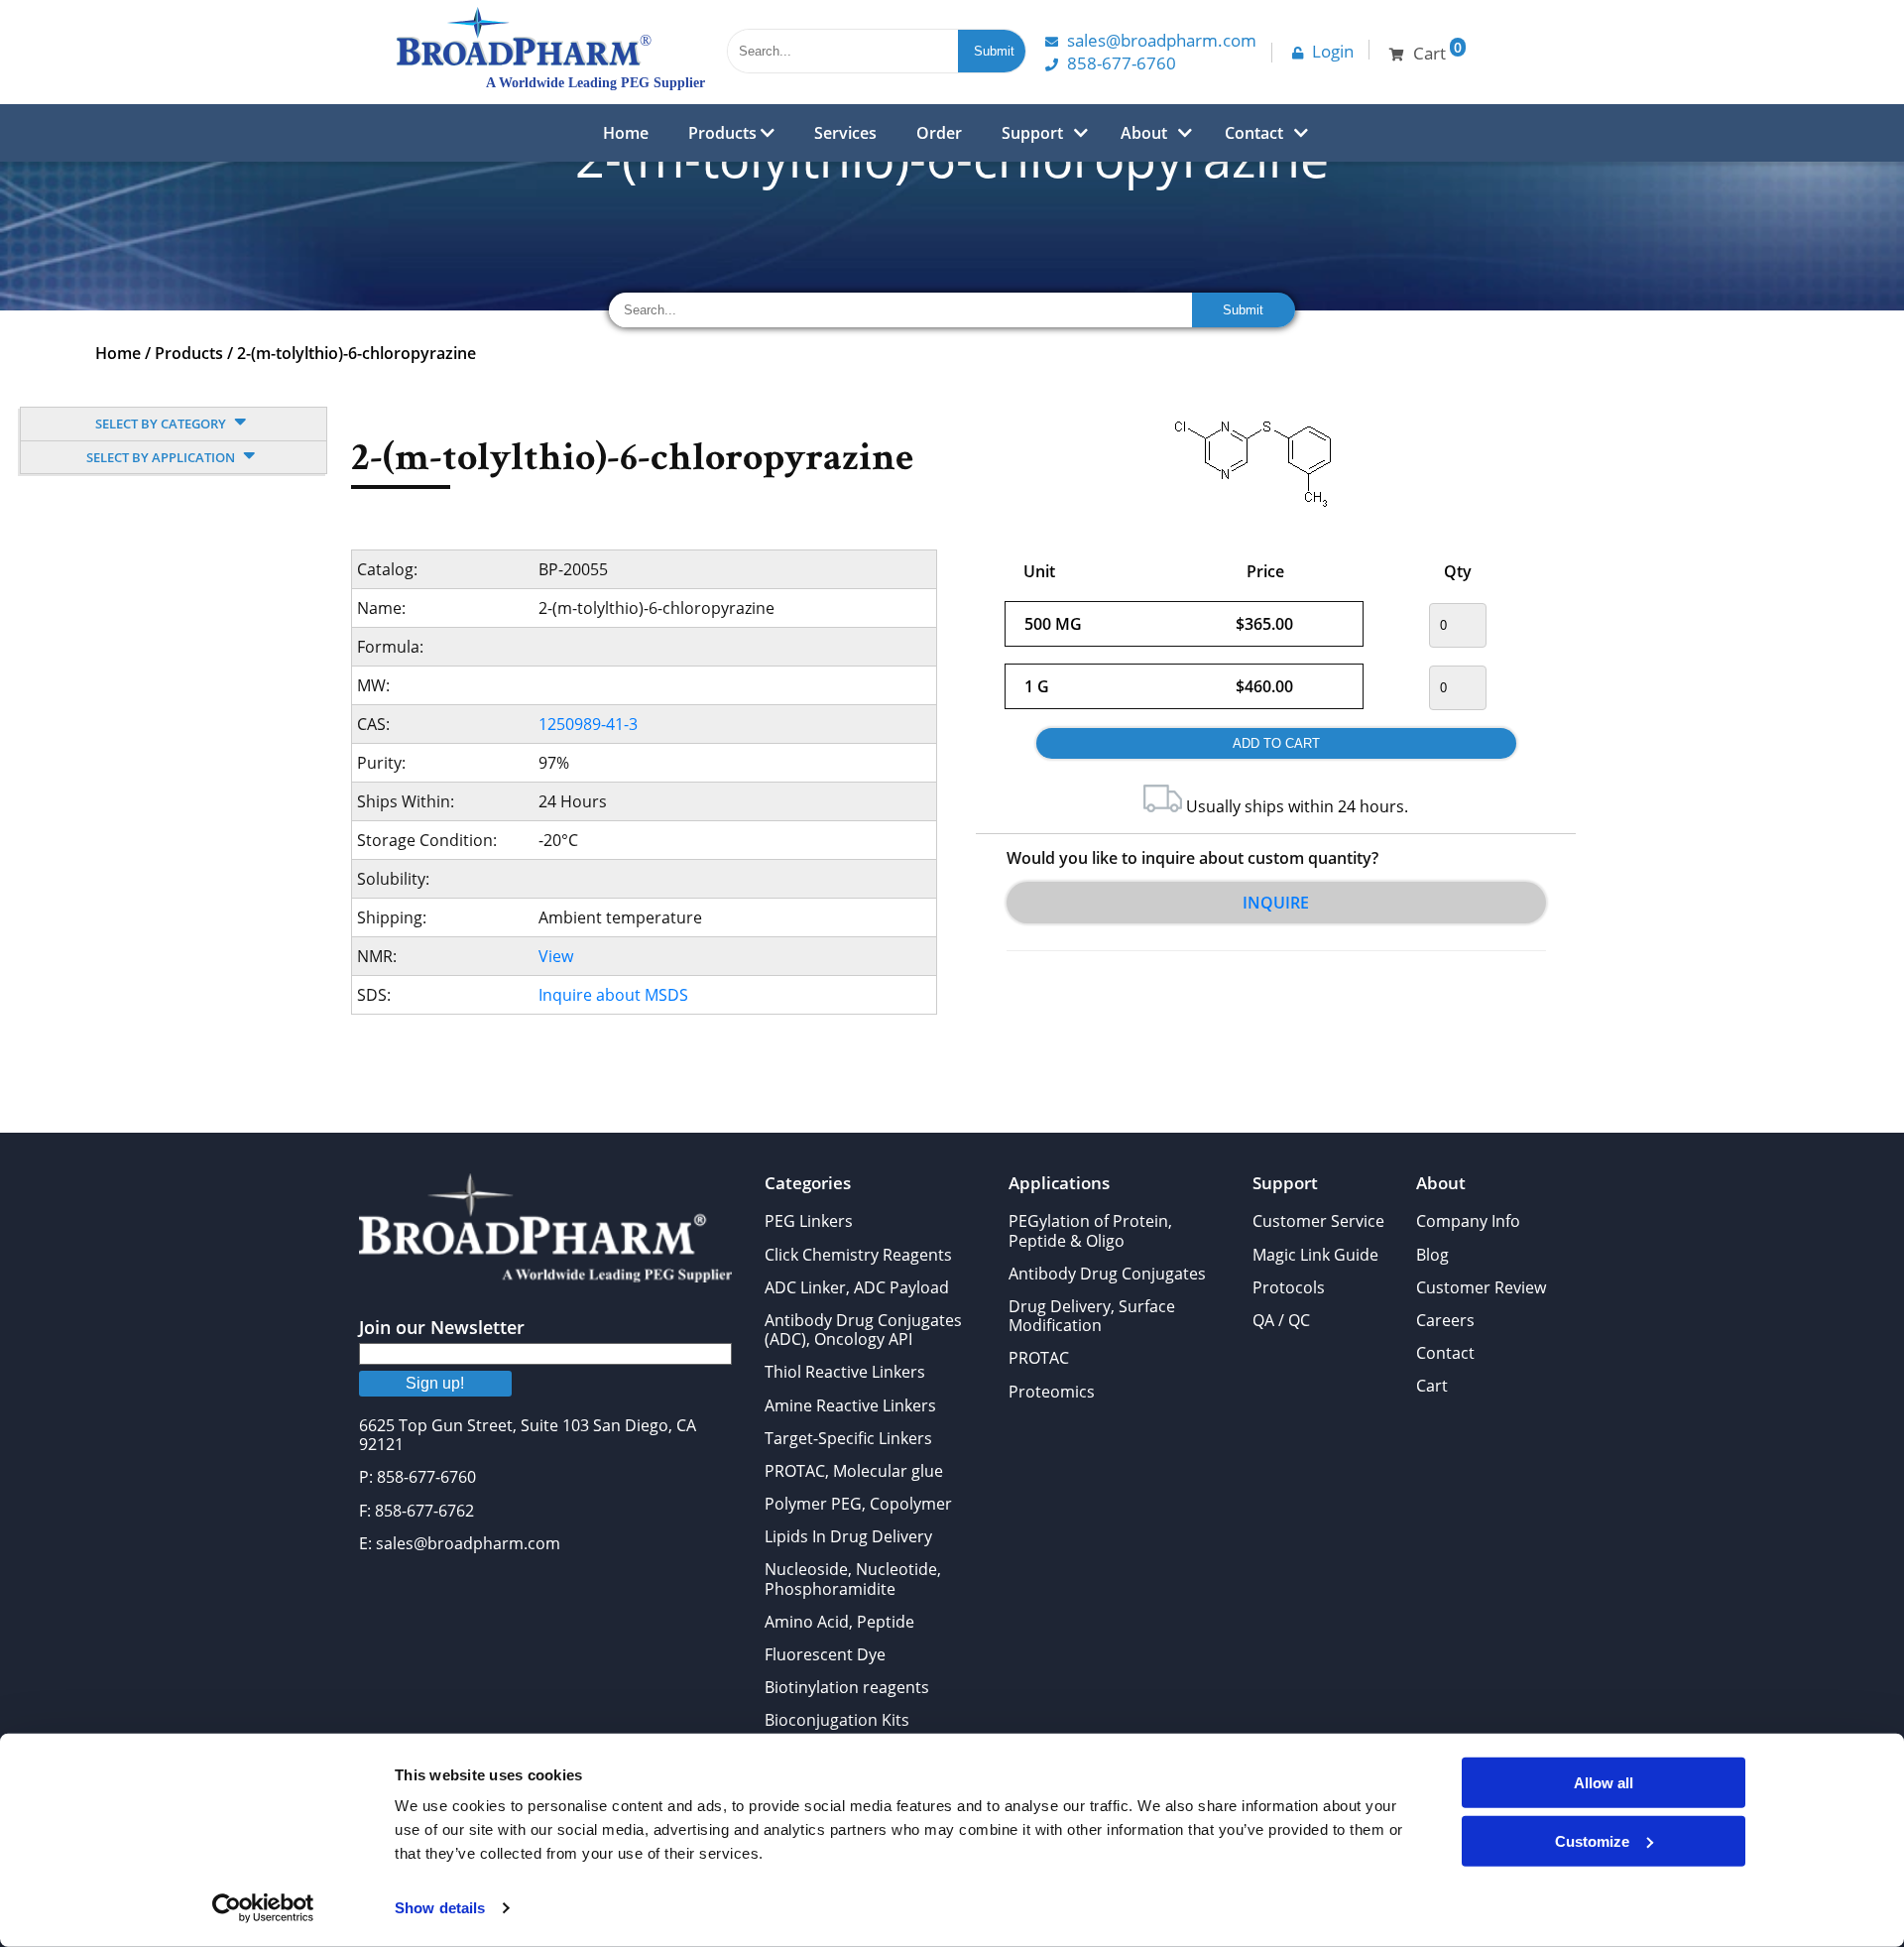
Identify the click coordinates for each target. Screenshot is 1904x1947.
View (556, 956)
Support (1032, 133)
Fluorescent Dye (825, 1654)
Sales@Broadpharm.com (1162, 40)
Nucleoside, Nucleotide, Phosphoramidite (853, 1579)
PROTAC (1039, 1358)
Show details (440, 1908)
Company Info (1468, 1221)
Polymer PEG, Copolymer (858, 1504)
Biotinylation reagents (847, 1687)
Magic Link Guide (1315, 1255)
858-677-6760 (1122, 63)
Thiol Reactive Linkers (845, 1372)
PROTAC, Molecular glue (854, 1471)
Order (939, 133)
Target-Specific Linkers (848, 1438)
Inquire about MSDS (613, 995)
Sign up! (435, 1383)
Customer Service (1318, 1221)
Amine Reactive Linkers (850, 1405)
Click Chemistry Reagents (858, 1255)
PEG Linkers (809, 1221)
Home (626, 133)
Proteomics (1052, 1392)
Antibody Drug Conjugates (1107, 1274)
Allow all (1604, 1783)
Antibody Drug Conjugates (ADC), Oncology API (863, 1330)
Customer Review (1481, 1287)
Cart (1432, 1386)
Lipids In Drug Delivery (848, 1536)
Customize (1592, 1840)
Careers (1445, 1320)
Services (845, 133)
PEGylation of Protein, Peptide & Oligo (1090, 1230)
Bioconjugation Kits (837, 1720)
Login (1333, 51)
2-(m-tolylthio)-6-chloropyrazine (357, 353)
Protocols (1289, 1287)
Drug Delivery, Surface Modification (1092, 1316)
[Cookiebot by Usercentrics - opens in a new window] (263, 1908)
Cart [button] (1437, 51)
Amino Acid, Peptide (839, 1622)
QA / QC (1281, 1320)
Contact (1254, 133)
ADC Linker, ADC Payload (857, 1287)
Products (724, 133)
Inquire (1276, 903)
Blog (1432, 1255)
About (1144, 133)
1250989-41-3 (588, 724)
